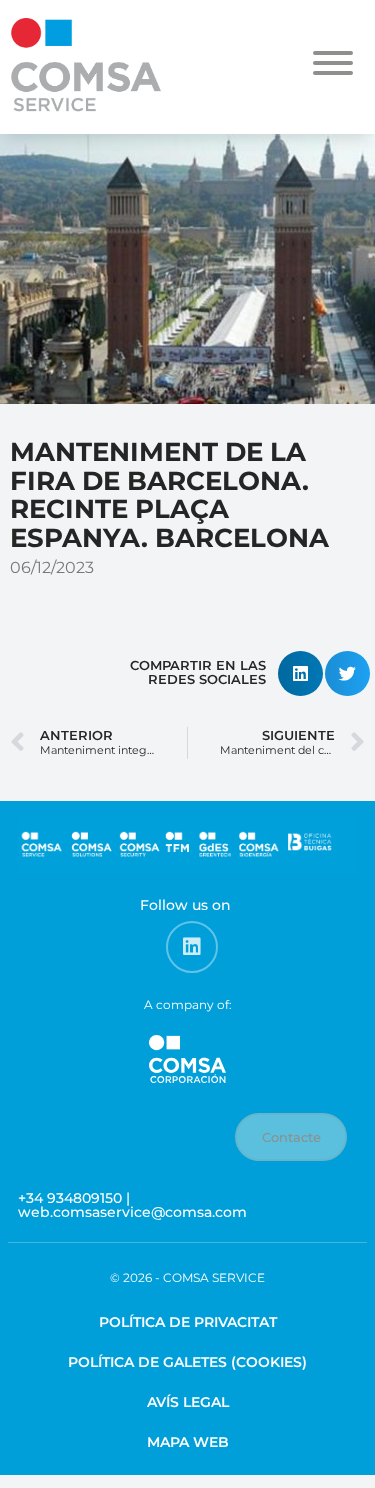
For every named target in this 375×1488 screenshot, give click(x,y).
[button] (300, 673)
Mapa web (188, 1442)
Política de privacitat (188, 1322)
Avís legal (188, 1402)
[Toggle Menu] (333, 63)
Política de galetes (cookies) (187, 1362)
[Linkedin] (192, 947)
